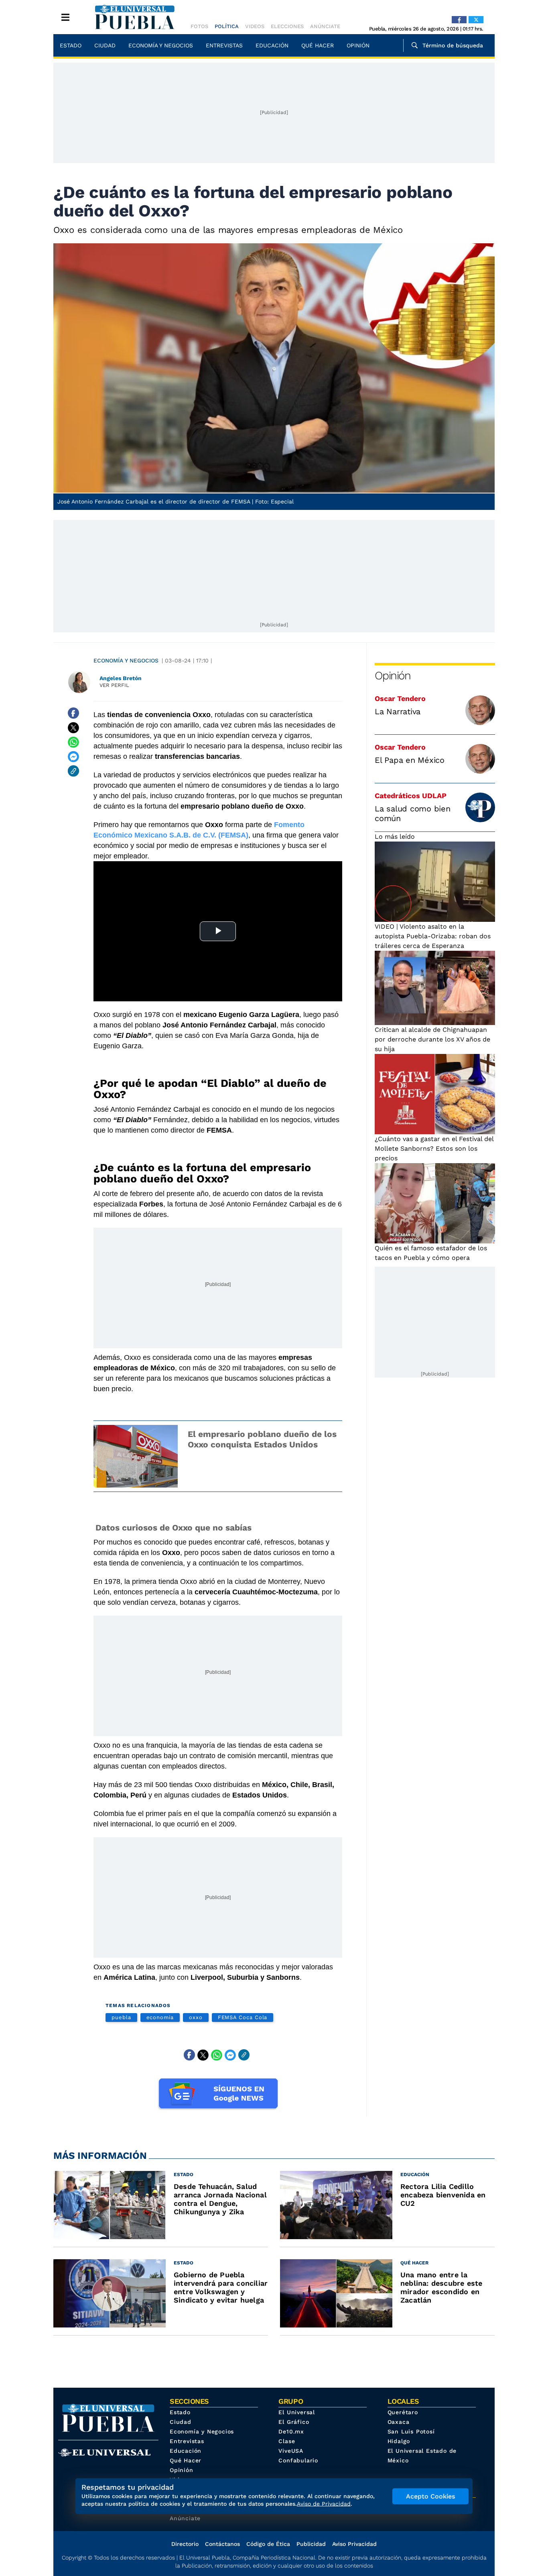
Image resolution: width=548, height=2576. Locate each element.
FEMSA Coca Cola (243, 2017)
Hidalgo (399, 2441)
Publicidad (311, 2544)
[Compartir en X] (73, 728)
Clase (287, 2441)
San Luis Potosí (411, 2431)
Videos (255, 26)
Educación (272, 45)
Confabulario (298, 2460)
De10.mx (291, 2431)
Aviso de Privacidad (324, 2504)
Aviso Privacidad (354, 2544)
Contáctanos (222, 2544)
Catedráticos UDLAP (411, 796)
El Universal (297, 2412)
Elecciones (287, 26)
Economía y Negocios (161, 45)
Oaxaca (399, 2422)
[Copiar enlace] (73, 771)
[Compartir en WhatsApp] (73, 742)
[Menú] (65, 17)
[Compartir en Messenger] (73, 756)
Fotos (199, 26)
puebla (121, 2017)
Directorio (185, 2544)
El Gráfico (294, 2422)
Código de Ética (268, 2544)
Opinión (358, 45)
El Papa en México (410, 760)
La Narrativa (398, 711)
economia (160, 2017)
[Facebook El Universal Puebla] (459, 20)
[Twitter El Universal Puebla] (476, 20)
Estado (71, 45)
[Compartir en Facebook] (73, 713)
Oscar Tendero (400, 698)
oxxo (196, 2017)
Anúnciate (325, 26)
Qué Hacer (318, 45)
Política (227, 26)
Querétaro (403, 2412)
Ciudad (105, 45)
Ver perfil (114, 685)
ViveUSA (291, 2451)
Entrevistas (224, 45)
